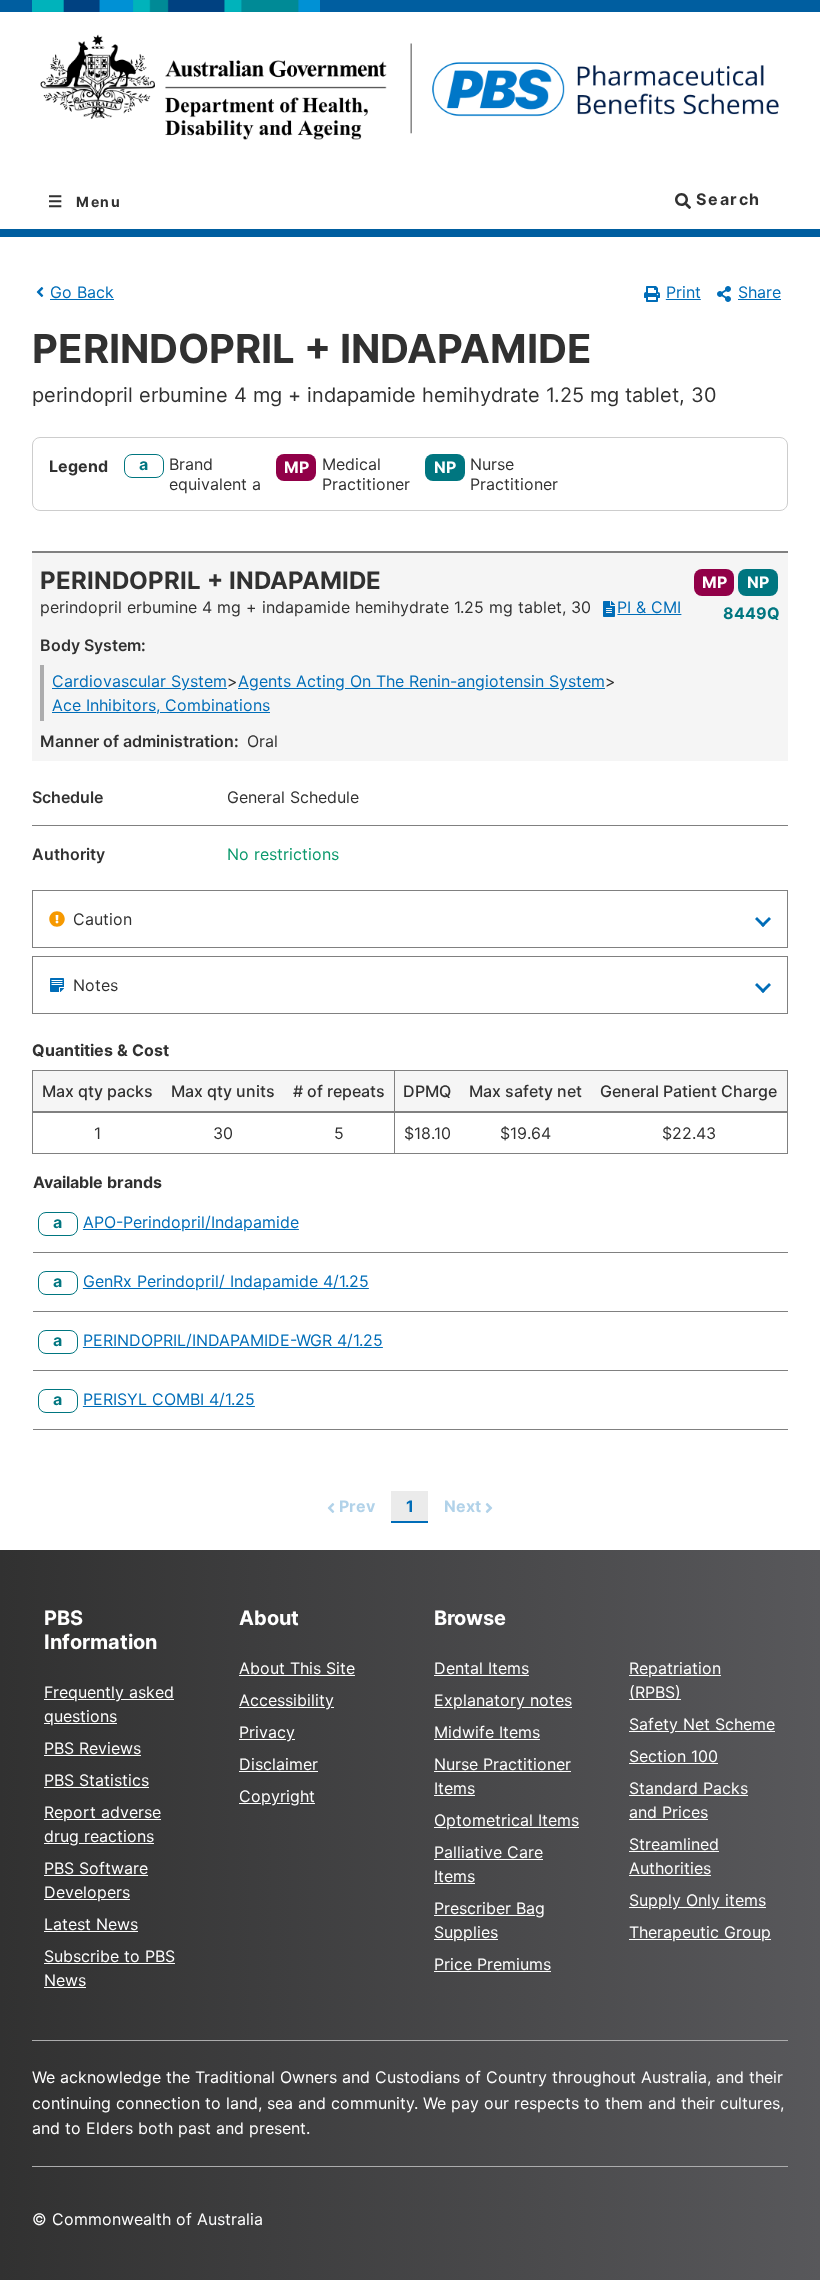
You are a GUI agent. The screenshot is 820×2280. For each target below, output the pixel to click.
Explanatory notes (503, 1700)
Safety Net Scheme (702, 1724)
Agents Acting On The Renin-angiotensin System (421, 681)
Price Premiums (492, 1964)
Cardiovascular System (139, 681)
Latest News (91, 1924)
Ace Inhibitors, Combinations (161, 705)
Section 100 (673, 1756)
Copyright (277, 1796)
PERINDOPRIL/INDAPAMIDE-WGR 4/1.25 (233, 1340)
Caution (102, 919)
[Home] (410, 93)
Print (683, 292)
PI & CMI (649, 607)
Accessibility (286, 1700)
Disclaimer (278, 1764)
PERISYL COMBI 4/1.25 (169, 1399)
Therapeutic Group (700, 1932)
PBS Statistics (96, 1780)
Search (726, 199)
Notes (95, 985)
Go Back (82, 292)
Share (759, 292)
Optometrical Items (506, 1820)
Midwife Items (487, 1732)
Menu (97, 201)
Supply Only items (697, 1900)
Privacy (267, 1732)
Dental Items (481, 1668)
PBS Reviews (92, 1748)
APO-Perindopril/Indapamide (191, 1222)
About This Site (297, 1668)
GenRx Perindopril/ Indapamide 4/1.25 (226, 1281)
